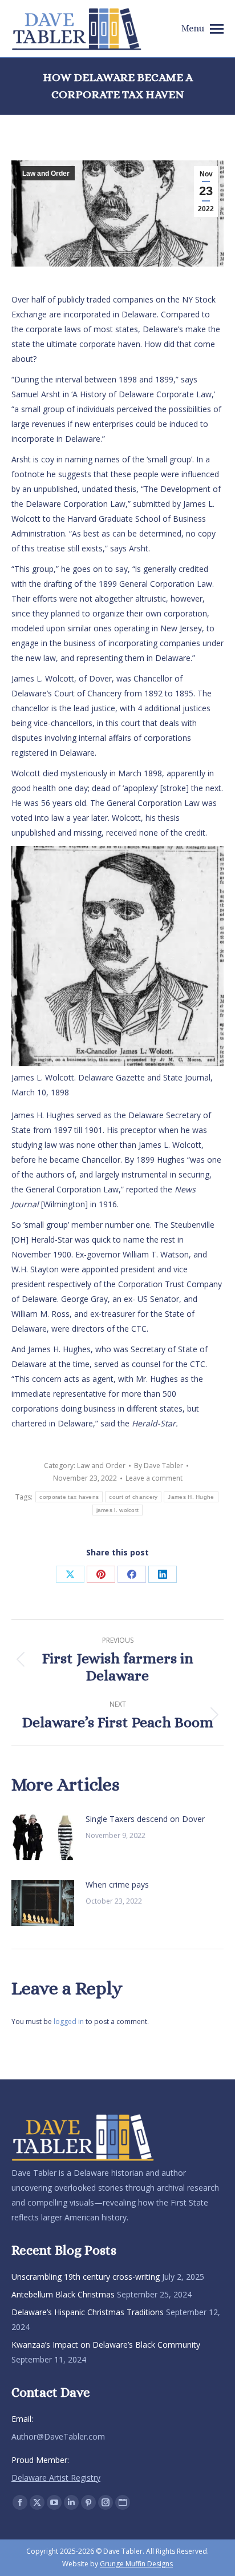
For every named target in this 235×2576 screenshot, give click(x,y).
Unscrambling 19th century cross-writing (86, 2277)
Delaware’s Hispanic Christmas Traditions (88, 2312)
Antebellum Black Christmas (63, 2294)
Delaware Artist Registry (56, 2478)
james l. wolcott (118, 1510)
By (159, 1466)
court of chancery (133, 1497)
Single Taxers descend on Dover (145, 1819)
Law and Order (46, 174)
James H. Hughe (191, 1497)
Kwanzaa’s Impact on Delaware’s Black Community (106, 2345)
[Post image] (43, 1837)
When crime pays (117, 1884)
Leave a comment (154, 1478)
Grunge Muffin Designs (136, 2564)
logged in (69, 2021)
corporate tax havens (69, 1497)
